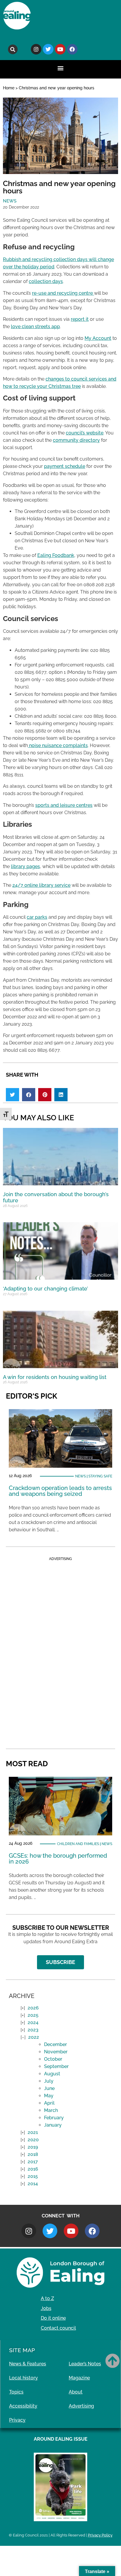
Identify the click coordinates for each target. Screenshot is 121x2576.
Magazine (79, 2378)
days (57, 281)
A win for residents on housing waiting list (55, 1377)
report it (80, 319)
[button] (13, 49)
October (53, 2059)
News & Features (28, 2364)
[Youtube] (60, 49)
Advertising (81, 2406)
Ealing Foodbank (56, 555)
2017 (33, 2162)
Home (9, 88)
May (49, 2096)
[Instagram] (36, 49)
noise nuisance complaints (58, 745)
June (49, 2088)
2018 (33, 2154)
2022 (34, 2037)
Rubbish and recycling (28, 259)
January (53, 2125)
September (56, 2066)
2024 (33, 2022)
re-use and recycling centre (63, 293)
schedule (75, 466)
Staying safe (100, 1476)
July (49, 2081)
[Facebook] (72, 49)
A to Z (47, 2298)
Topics (16, 2392)
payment (54, 466)
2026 (33, 2008)
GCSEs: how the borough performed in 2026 (58, 1859)
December (56, 2044)
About (76, 2392)
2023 (33, 2030)
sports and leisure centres (64, 805)
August (52, 2074)
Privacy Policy (100, 2535)
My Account (98, 338)
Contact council (58, 2328)
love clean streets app (35, 327)
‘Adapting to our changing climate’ (46, 1289)
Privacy (17, 2420)
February (54, 2118)
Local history (23, 2378)
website (95, 433)
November (56, 2052)
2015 (33, 2176)
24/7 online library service (41, 885)
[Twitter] (48, 49)
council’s (75, 433)
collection (40, 281)
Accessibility (23, 2406)
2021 (33, 2132)
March (51, 2110)
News (10, 201)
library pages (25, 866)
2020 (33, 2140)
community (66, 440)
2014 (33, 2184)
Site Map (22, 2350)
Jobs (46, 2308)
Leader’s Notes (85, 2364)
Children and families (78, 1844)
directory (90, 440)
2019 (33, 2147)
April (49, 2103)
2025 (33, 2015)
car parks (37, 917)
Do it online (53, 2318)
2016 (33, 2169)
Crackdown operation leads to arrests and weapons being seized (60, 1491)
